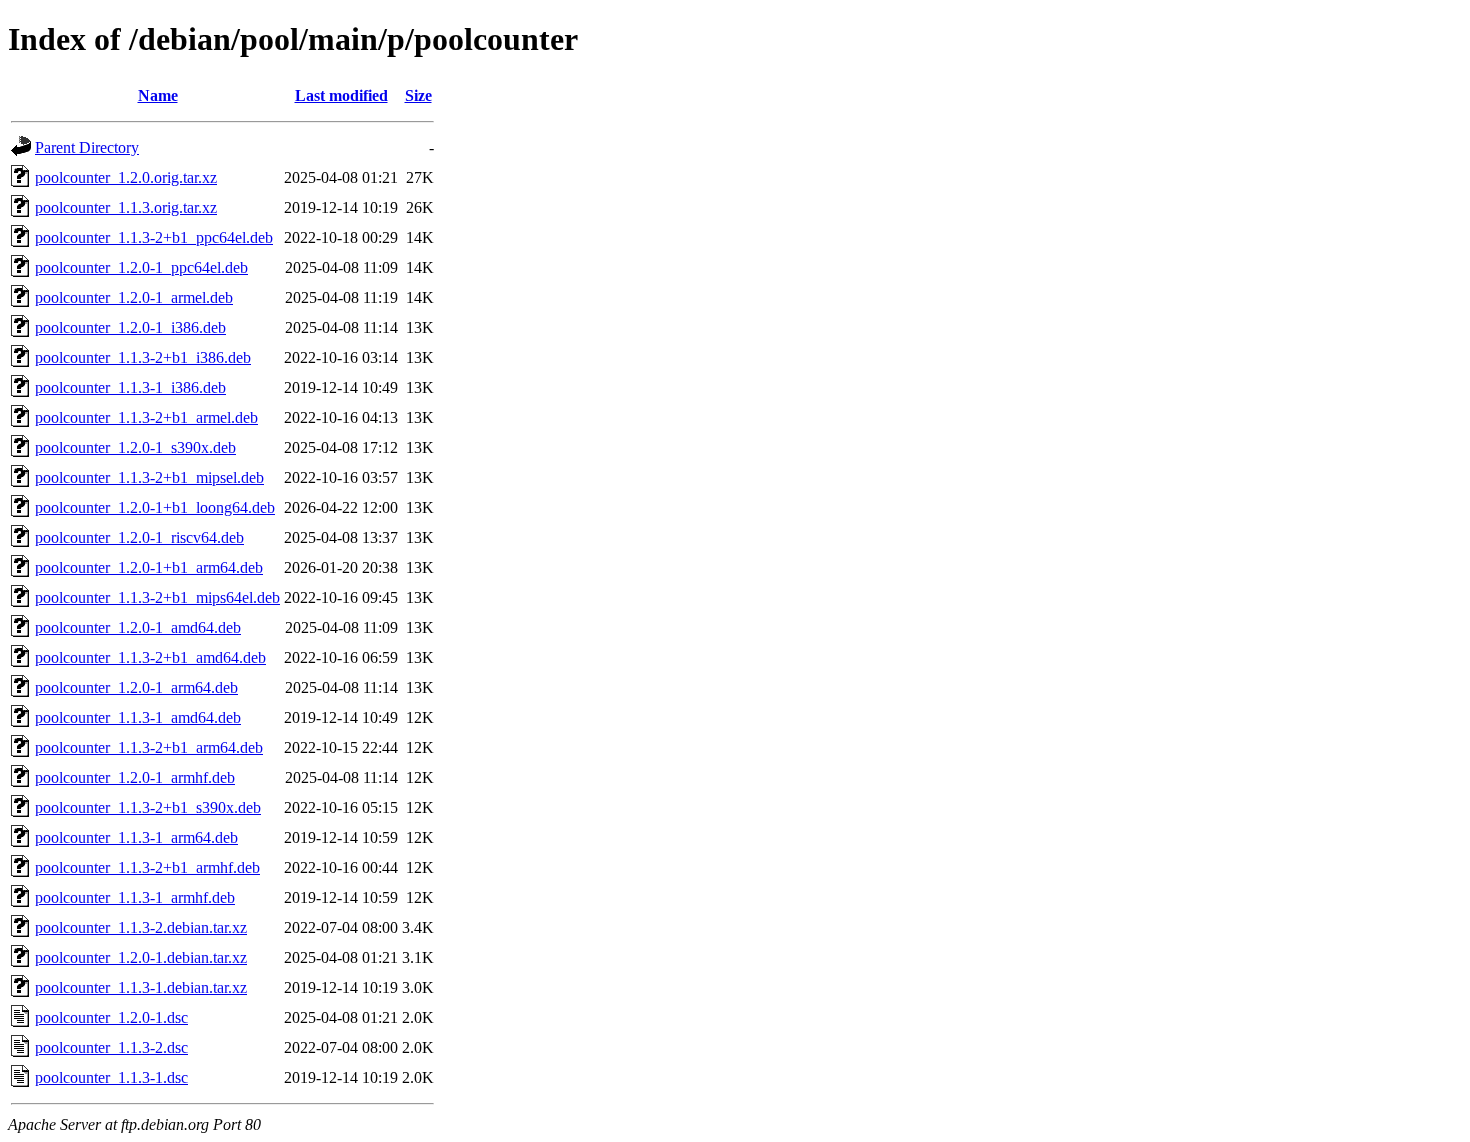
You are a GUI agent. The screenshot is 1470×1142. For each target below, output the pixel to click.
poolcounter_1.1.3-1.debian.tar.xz (141, 987)
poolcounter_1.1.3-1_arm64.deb (136, 837)
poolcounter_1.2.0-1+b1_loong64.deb (155, 507)
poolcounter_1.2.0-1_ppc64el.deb (141, 267)
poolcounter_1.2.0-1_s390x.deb (135, 447)
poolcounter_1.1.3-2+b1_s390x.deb (148, 807)
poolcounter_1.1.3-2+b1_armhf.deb (147, 867)
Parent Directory (87, 147)
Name (158, 95)
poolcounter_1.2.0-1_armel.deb (134, 297)
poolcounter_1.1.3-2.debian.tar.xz (141, 927)
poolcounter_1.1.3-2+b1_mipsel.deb (149, 477)
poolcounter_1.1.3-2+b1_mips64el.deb (157, 597)
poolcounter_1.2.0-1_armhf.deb (135, 777)
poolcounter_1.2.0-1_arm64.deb (136, 687)
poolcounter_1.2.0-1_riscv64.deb (139, 537)
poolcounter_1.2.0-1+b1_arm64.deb (149, 567)
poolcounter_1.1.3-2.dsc (111, 1047)
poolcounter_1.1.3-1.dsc (111, 1077)
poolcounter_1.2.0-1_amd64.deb (138, 627)
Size (418, 95)
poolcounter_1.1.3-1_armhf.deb (135, 897)
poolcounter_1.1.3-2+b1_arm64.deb (149, 747)
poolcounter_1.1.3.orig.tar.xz (126, 207)
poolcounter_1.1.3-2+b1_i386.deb (143, 357)
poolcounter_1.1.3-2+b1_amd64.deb (150, 657)
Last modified (341, 95)
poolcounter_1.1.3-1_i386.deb (130, 387)
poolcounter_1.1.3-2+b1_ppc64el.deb (154, 237)
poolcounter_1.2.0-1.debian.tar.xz (141, 957)
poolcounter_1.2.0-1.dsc (111, 1017)
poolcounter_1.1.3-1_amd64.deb (138, 717)
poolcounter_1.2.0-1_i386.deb (130, 327)
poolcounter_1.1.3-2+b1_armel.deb (146, 417)
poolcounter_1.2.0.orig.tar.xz (126, 177)
